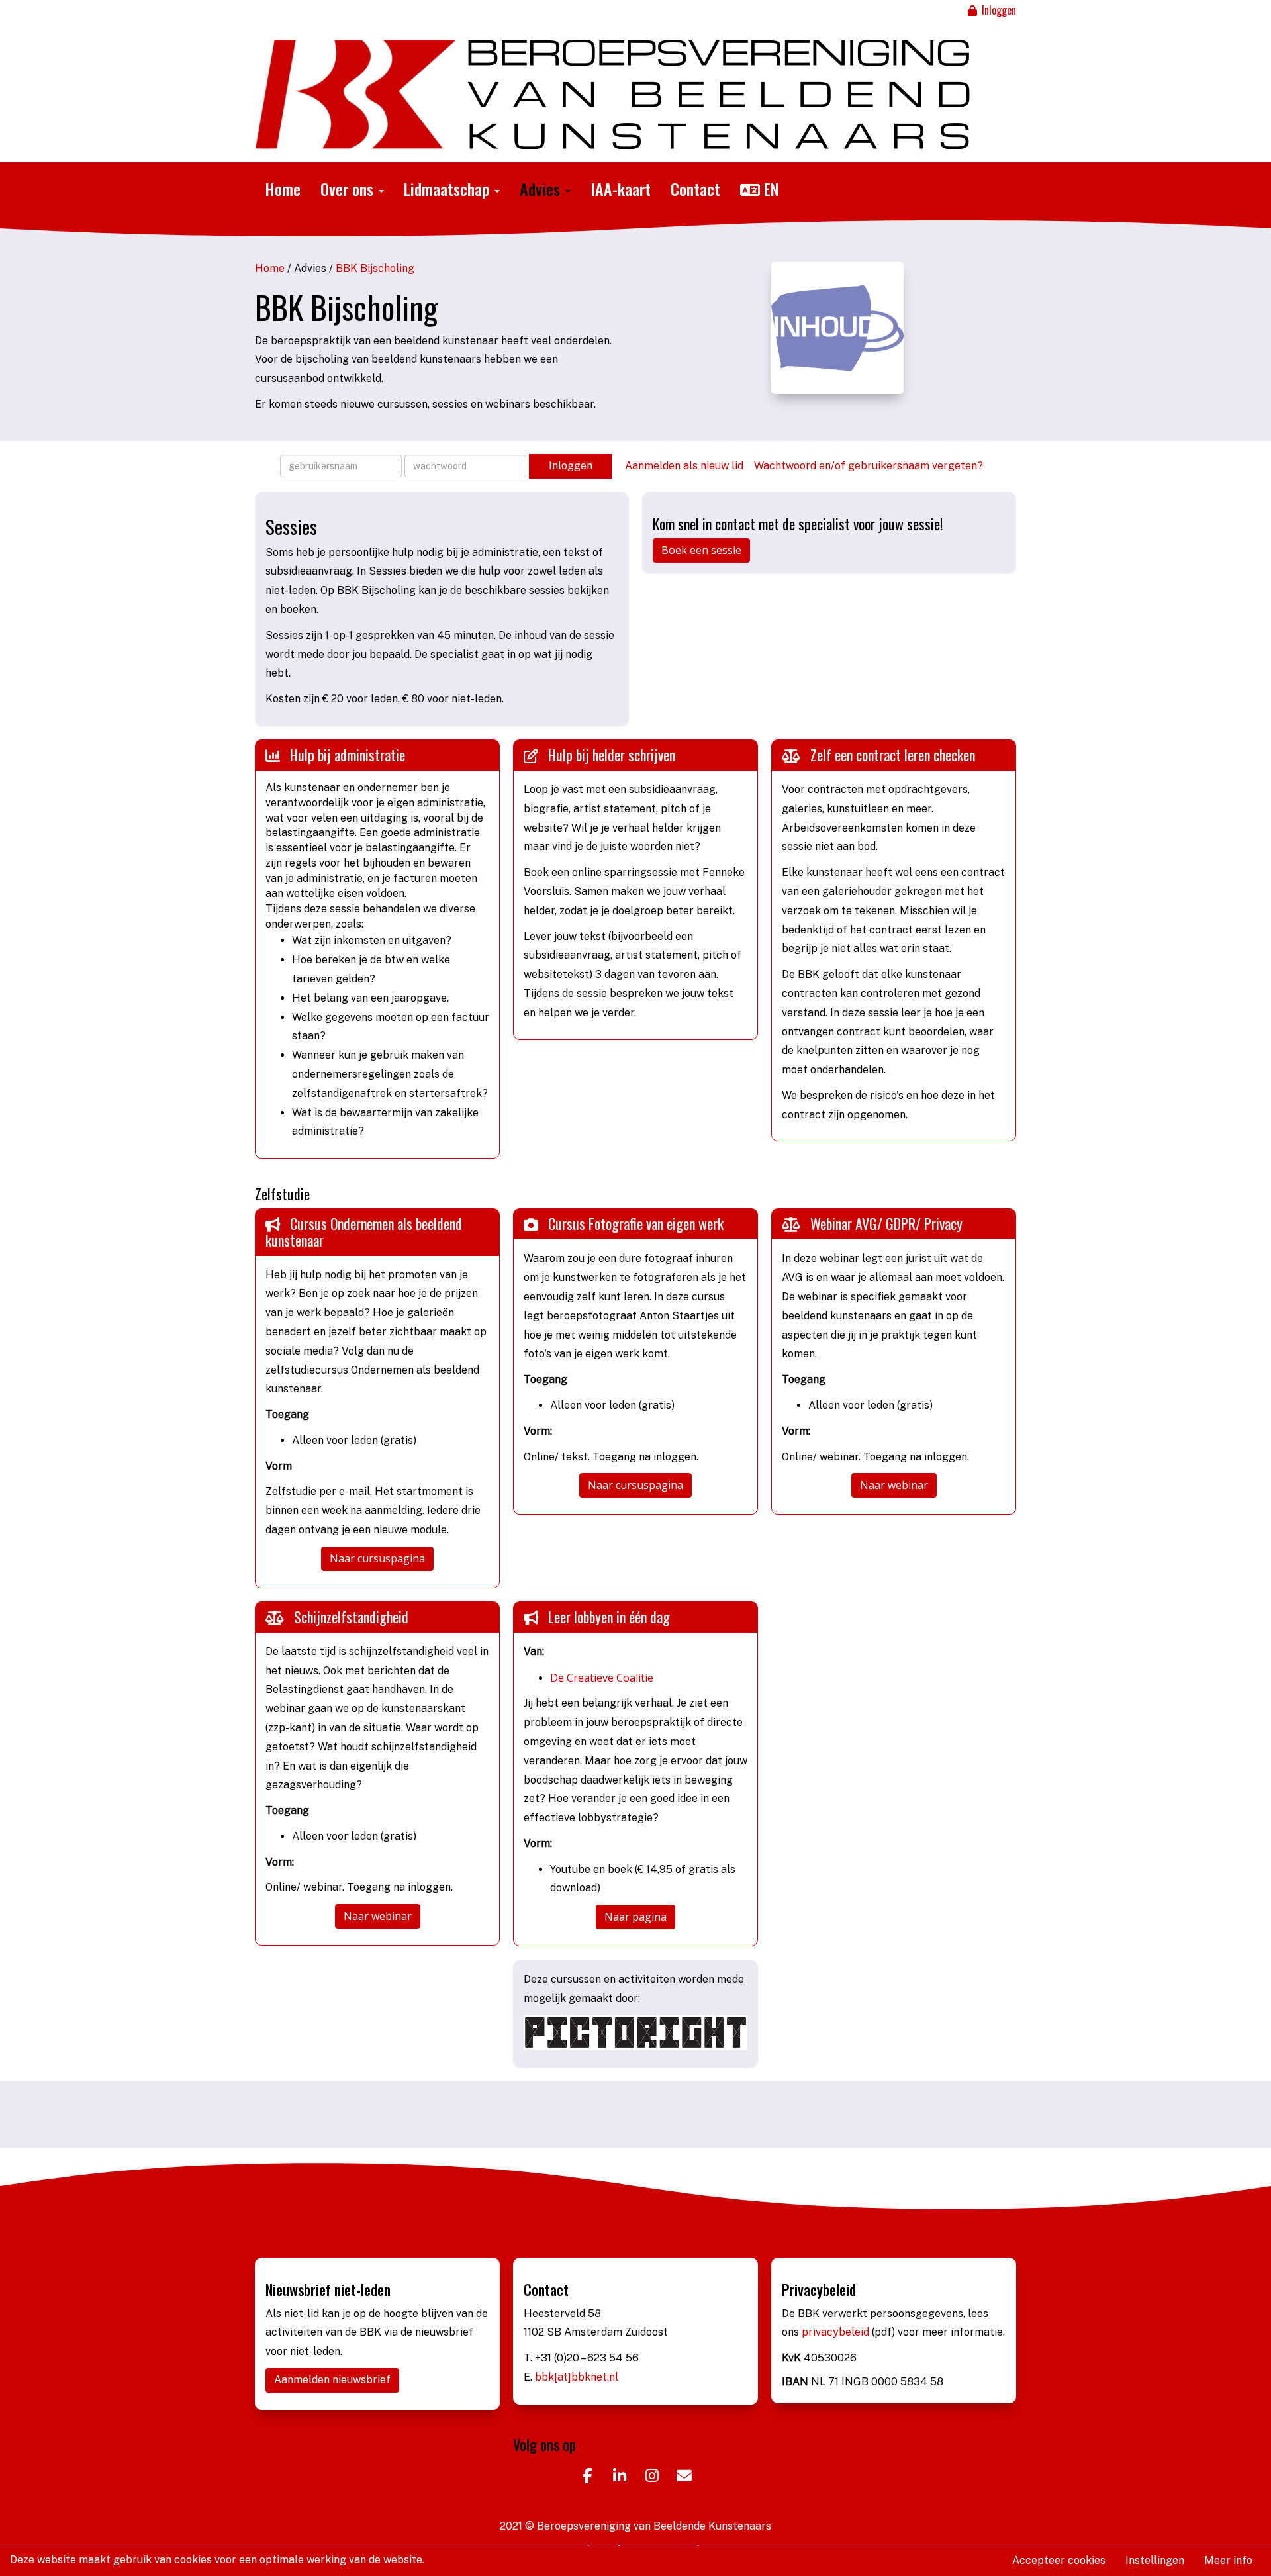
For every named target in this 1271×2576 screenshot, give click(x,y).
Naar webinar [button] (894, 1485)
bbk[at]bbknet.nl (577, 2377)
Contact (695, 189)
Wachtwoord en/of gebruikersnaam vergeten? (869, 465)
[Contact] (684, 2478)
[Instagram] (652, 2478)
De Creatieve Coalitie (602, 1678)
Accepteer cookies (1059, 2560)
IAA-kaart (621, 189)
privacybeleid (837, 2332)
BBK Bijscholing (375, 268)
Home (283, 189)
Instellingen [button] (1155, 2560)
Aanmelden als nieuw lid (684, 465)
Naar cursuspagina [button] (377, 1558)
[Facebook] (587, 2478)
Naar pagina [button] (635, 1917)
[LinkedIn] (619, 2478)
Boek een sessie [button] (701, 550)
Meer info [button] (1228, 2560)
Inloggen (998, 10)
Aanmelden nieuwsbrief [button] (332, 2380)
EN (770, 189)
